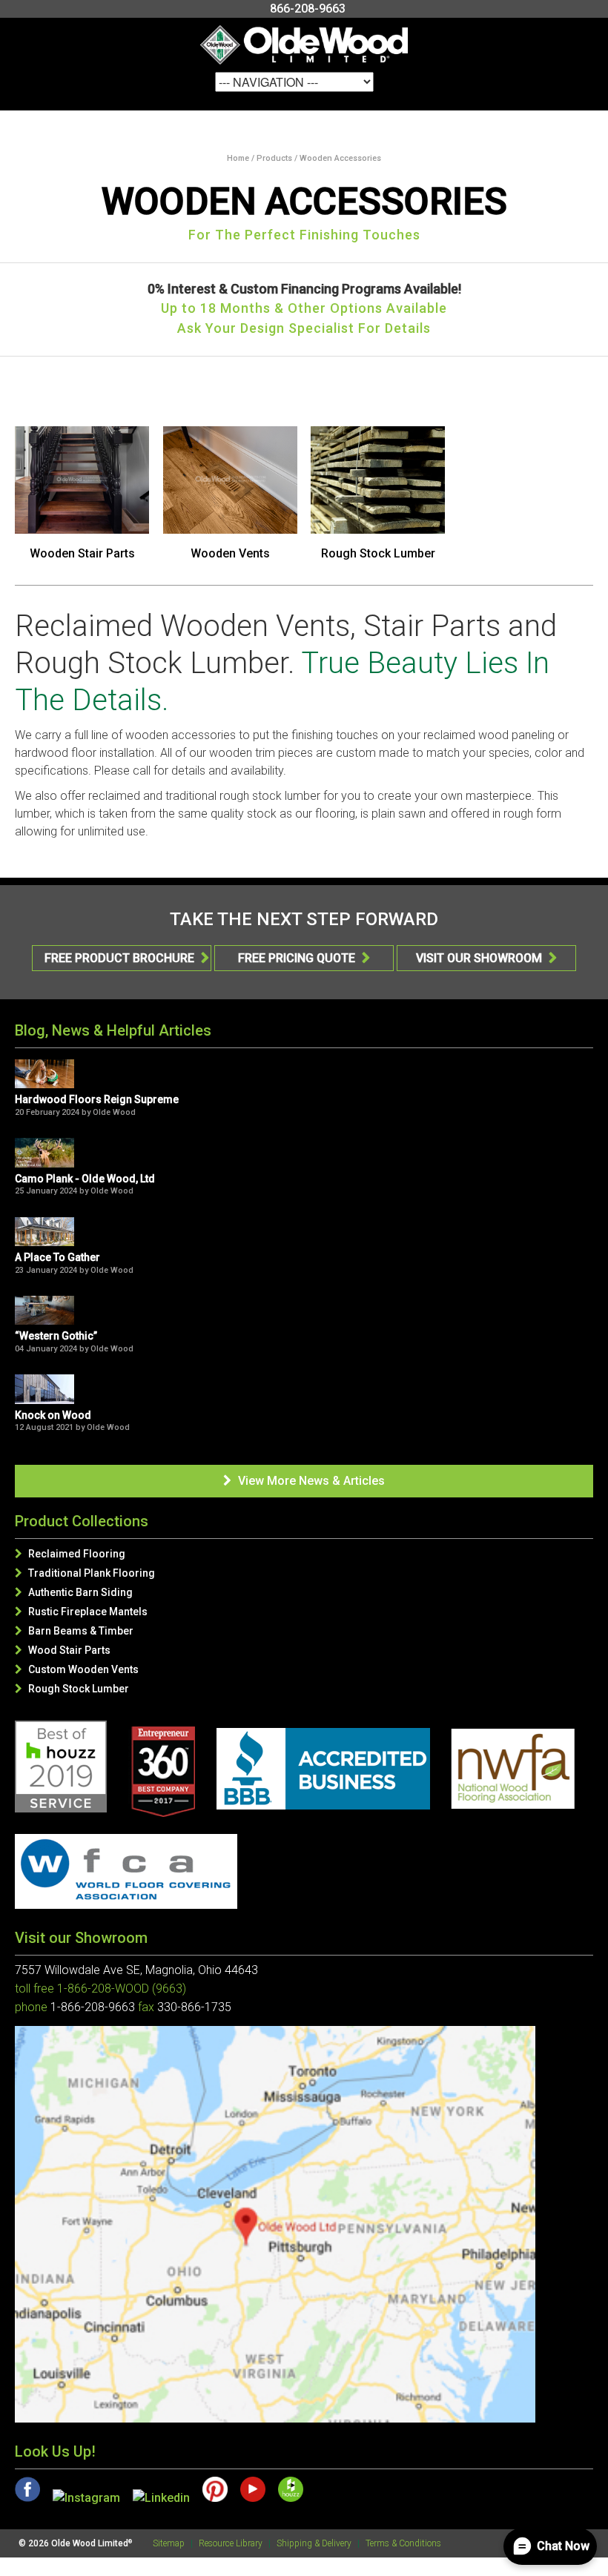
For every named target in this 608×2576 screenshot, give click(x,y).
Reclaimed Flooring (70, 1554)
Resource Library (231, 2543)
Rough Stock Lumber (378, 553)
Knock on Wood (53, 1415)
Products (274, 158)
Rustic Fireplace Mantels (81, 1612)
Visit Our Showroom (486, 958)
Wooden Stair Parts (82, 553)
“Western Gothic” (56, 1336)
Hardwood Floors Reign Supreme (97, 1099)
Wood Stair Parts (63, 1650)
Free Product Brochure (127, 958)
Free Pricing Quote (304, 958)
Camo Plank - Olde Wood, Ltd (85, 1179)
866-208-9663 (308, 9)
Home (238, 158)
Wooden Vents (230, 553)
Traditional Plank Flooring (85, 1573)
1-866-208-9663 (93, 2007)
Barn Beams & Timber (74, 1631)
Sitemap (169, 2543)
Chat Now (563, 2546)
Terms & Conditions (403, 2543)
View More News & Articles (304, 1481)
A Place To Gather (57, 1257)
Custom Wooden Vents (77, 1669)
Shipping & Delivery (314, 2543)
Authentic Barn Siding (74, 1592)
